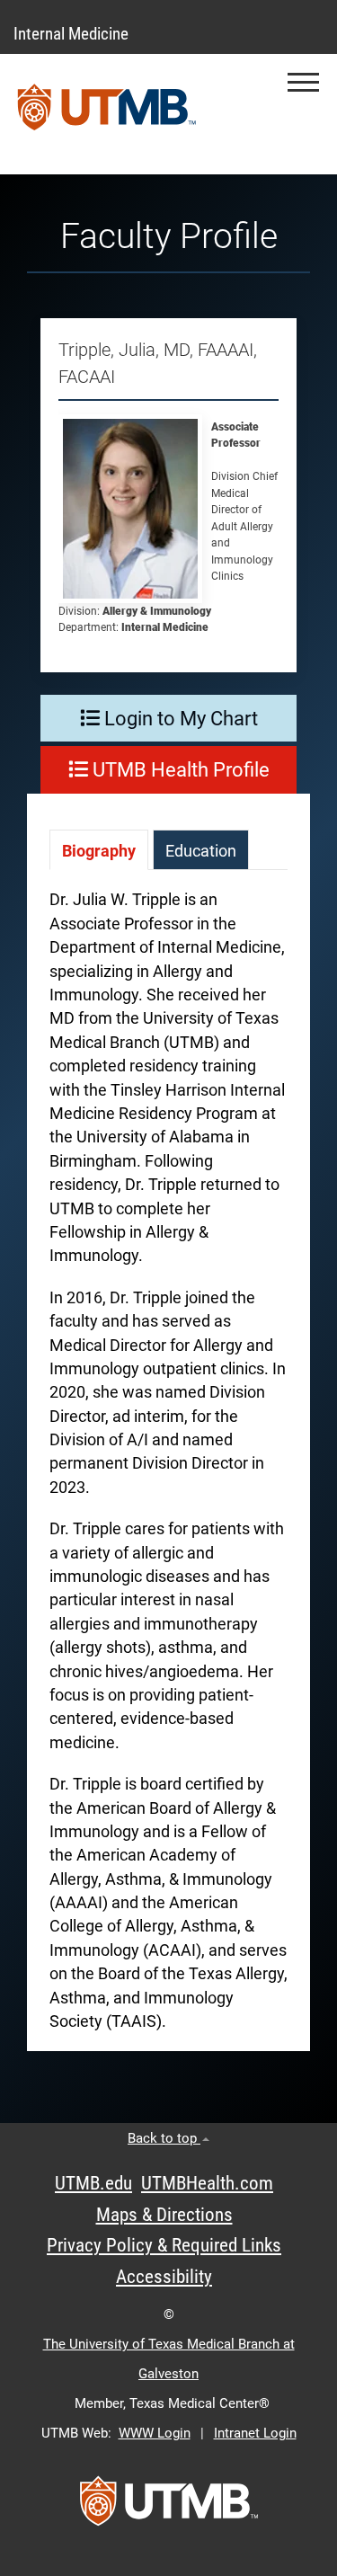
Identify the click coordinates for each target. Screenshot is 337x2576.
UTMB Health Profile (179, 770)
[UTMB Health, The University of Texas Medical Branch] (169, 2507)
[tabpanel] (168, 1470)
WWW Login (155, 2433)
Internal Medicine (71, 34)
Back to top (164, 2138)
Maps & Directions (164, 2215)
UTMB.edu (93, 2183)
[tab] (99, 850)
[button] (303, 82)
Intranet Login (255, 2433)
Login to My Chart (179, 719)
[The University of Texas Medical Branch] (107, 114)
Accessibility (164, 2277)
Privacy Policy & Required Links (164, 2245)
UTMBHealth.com (207, 2183)
